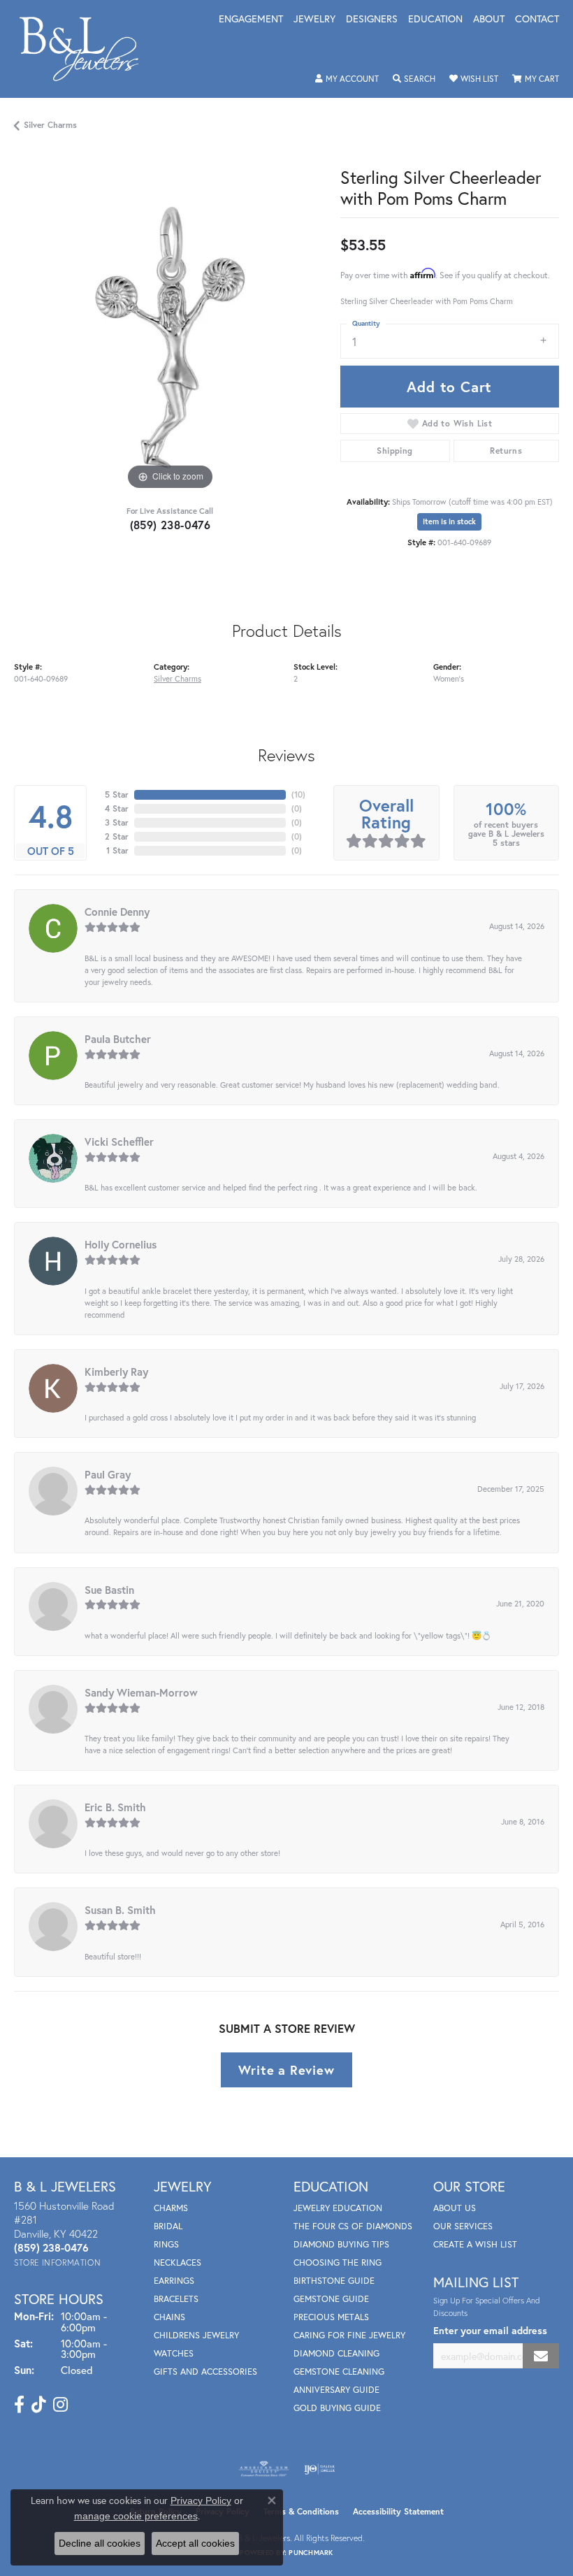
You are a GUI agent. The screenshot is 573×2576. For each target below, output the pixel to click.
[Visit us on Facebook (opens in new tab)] (19, 2405)
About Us (455, 2208)
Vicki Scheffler (119, 1142)
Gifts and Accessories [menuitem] (205, 2372)
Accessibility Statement (398, 2511)
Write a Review (286, 2070)
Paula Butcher (118, 1039)
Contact (537, 20)
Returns (506, 451)
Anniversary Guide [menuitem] (336, 2390)
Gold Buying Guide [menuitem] (337, 2408)
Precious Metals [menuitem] (331, 2317)
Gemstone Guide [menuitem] (331, 2299)
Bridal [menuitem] (168, 2226)
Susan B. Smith (120, 1910)
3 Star (117, 822)
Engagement (251, 20)
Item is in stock (449, 521)
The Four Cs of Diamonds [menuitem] (353, 2226)
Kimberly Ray (116, 1372)
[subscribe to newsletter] (541, 2356)
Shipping (394, 451)
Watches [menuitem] (174, 2353)
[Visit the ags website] (264, 2469)
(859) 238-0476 (171, 525)
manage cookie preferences (136, 2516)
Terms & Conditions (301, 2511)
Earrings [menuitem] (174, 2281)
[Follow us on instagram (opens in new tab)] (60, 2405)
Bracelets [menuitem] (176, 2299)
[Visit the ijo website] (320, 2469)
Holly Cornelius (121, 1244)
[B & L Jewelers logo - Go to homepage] (86, 49)
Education (435, 20)
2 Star (117, 836)
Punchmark (311, 2553)
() (298, 794)
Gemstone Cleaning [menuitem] (339, 2372)
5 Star (117, 794)
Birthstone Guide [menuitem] (334, 2281)
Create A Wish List (475, 2244)
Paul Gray (108, 1474)
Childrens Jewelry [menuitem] (196, 2335)
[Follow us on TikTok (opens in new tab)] (39, 2405)
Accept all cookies (195, 2543)
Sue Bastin (109, 1590)
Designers (372, 20)
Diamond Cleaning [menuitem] (336, 2353)
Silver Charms (50, 125)
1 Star (117, 850)
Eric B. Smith (115, 1807)
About (489, 20)
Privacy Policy (201, 2501)
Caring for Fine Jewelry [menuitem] (349, 2335)
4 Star (117, 808)
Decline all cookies (100, 2543)
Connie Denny (117, 912)
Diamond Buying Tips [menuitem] (341, 2244)
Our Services (463, 2226)
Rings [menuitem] (166, 2244)
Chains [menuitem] (169, 2317)
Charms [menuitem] (171, 2208)
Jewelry (314, 20)
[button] (347, 79)
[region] (170, 338)
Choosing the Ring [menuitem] (338, 2262)
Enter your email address (490, 2330)
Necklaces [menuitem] (177, 2262)
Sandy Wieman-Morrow (141, 1692)
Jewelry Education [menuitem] (338, 2208)
